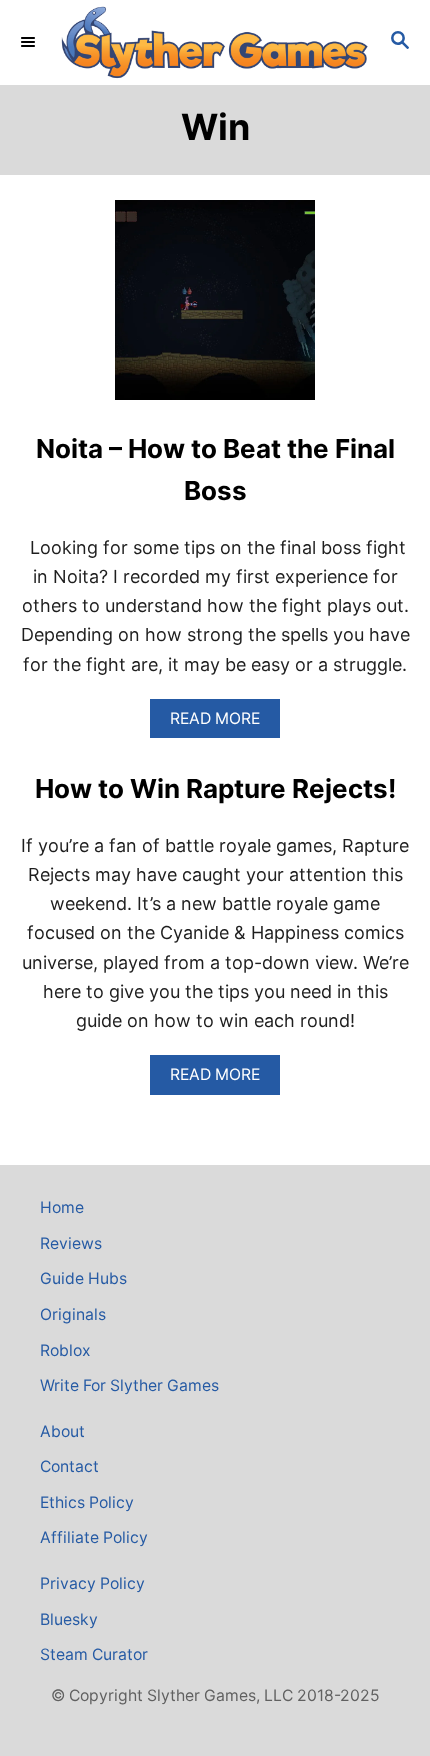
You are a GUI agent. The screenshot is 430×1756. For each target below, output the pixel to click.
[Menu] (30, 42)
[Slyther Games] (215, 42)
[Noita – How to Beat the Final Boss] (215, 309)
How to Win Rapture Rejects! (215, 788)
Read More (222, 723)
